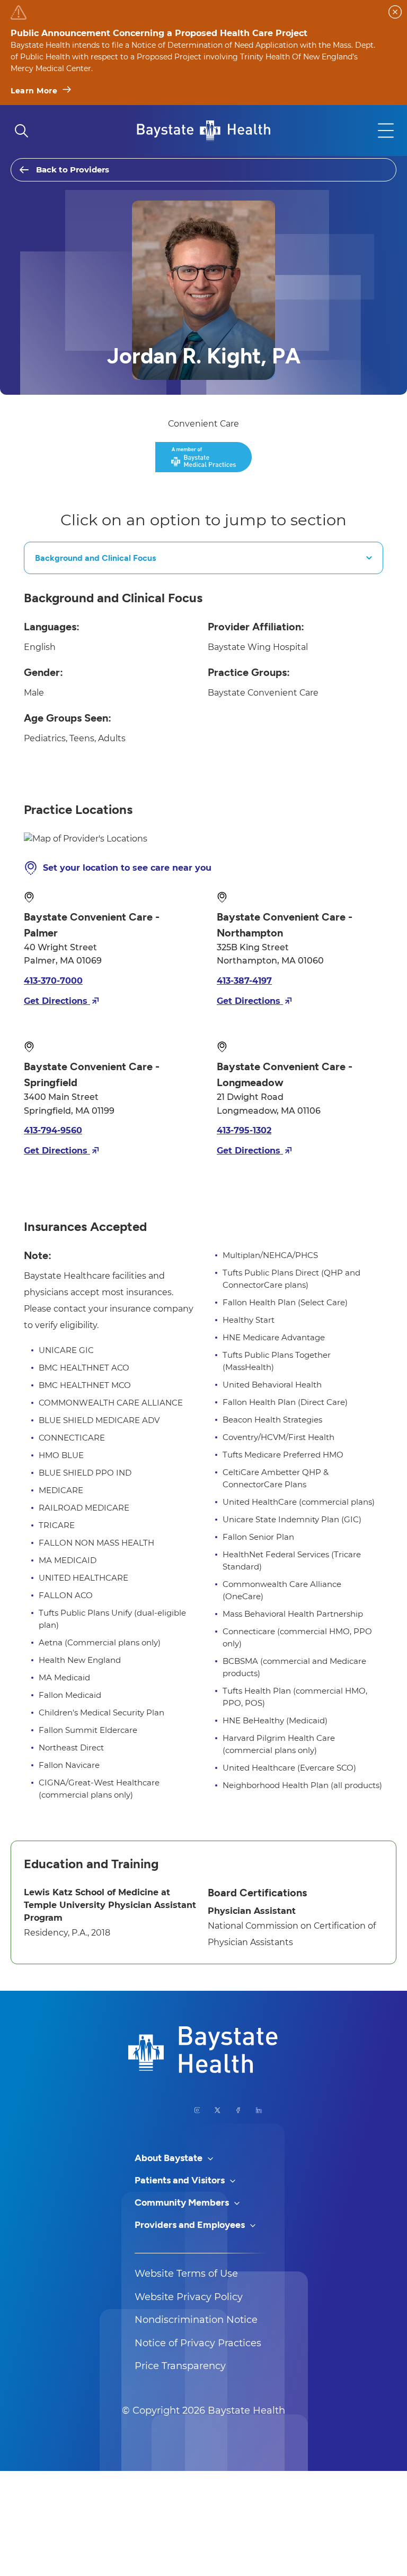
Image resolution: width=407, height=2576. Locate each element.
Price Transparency (180, 2366)
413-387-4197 (244, 981)
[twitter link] (218, 2110)
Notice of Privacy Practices (198, 2343)
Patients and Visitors (181, 2180)
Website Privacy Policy (189, 2297)
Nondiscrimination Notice (196, 2320)
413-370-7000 (53, 981)
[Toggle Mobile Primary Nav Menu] (386, 131)
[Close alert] (395, 12)
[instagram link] (197, 2110)
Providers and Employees (191, 2225)
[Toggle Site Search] (21, 131)
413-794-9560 (53, 1130)
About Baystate (170, 2158)
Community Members (183, 2202)
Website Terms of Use (186, 2274)
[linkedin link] (259, 2110)
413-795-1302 (244, 1130)
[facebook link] (238, 2110)
